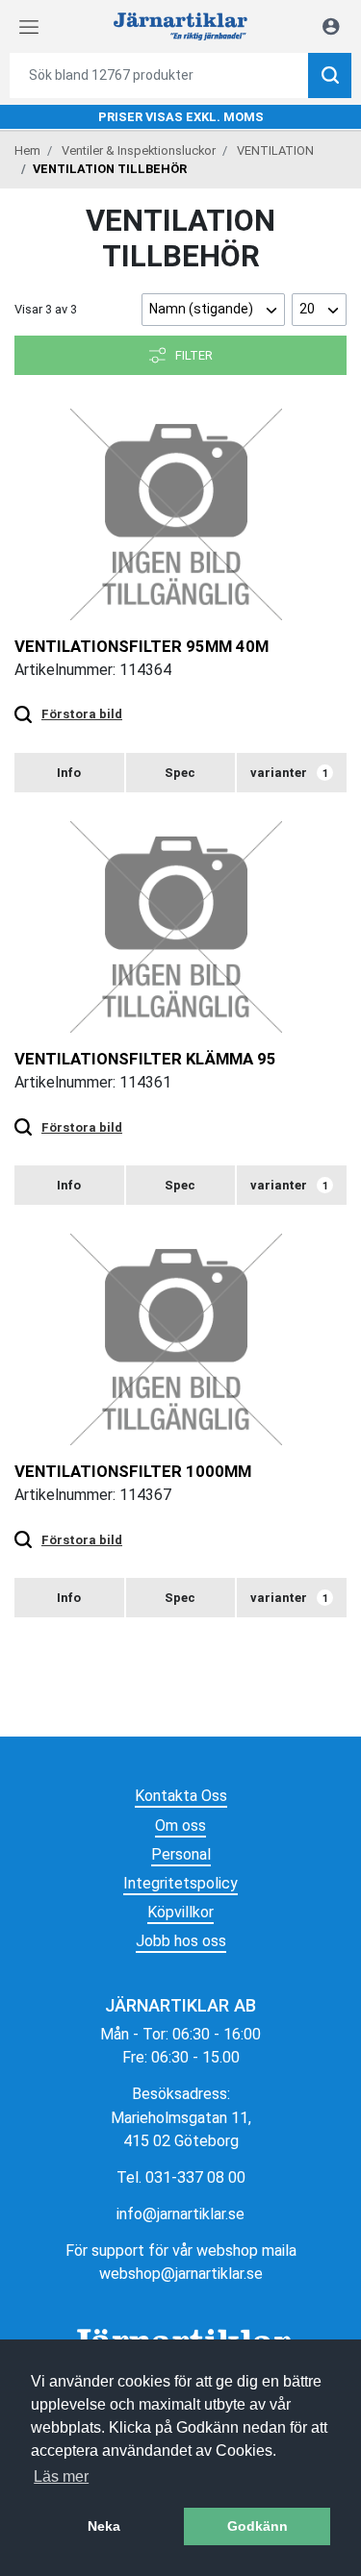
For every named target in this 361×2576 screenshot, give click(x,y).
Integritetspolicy (180, 1883)
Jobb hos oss (181, 1941)
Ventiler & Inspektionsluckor (139, 150)
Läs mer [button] (61, 2476)
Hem (27, 150)
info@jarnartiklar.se (180, 2214)
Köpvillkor (180, 1912)
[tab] (69, 773)
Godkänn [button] (258, 2526)
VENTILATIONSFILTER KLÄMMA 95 (145, 1059)
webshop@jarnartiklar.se (181, 2274)
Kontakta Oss (181, 1796)
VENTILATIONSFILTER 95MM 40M (142, 646)
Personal (181, 1854)
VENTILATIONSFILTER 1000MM (133, 1471)
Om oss (180, 1826)
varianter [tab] (289, 773)
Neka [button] (104, 2526)
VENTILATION (275, 150)
